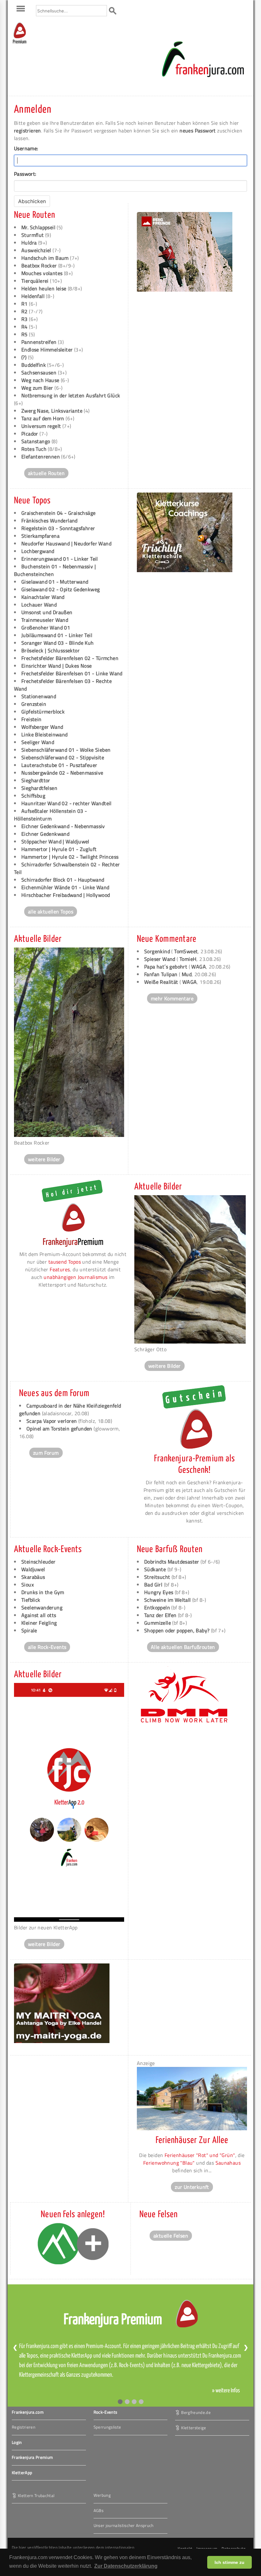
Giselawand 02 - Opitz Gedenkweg (60, 589)
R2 (25, 311)
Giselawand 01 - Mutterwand (55, 582)
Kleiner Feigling (39, 1623)
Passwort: (25, 174)
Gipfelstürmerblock (43, 712)
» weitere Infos (226, 2391)
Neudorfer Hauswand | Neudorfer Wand (66, 543)
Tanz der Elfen (160, 1615)
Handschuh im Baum (45, 258)
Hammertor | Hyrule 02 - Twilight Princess (70, 857)
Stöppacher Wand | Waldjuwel (55, 841)
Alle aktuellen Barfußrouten (183, 1647)
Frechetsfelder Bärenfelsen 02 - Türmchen (70, 658)
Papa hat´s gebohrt (166, 967)
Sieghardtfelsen (39, 788)
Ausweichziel (36, 250)
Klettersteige (194, 2427)
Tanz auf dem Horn (43, 418)
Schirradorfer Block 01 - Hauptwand (63, 880)
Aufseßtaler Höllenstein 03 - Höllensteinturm (50, 815)
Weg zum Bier (37, 388)
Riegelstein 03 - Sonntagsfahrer (58, 528)
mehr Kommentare (172, 998)
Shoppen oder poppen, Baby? (177, 1630)
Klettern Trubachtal (36, 2495)
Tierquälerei (35, 281)
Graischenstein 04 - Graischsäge (58, 513)
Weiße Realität (161, 982)
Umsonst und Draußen (47, 612)
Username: (26, 148)
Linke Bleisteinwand (45, 734)
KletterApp (22, 2473)
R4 (25, 327)
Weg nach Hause (40, 380)
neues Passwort (198, 131)
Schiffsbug (33, 796)
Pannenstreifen (39, 342)
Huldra (29, 243)
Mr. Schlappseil (38, 227)
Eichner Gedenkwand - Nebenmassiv (63, 826)
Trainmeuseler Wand (45, 620)
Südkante (155, 1569)
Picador (30, 434)
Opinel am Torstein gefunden (59, 1429)
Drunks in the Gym (43, 1592)
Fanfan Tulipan (161, 974)
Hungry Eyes (159, 1592)
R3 (25, 319)
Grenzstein (34, 704)
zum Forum (46, 1453)
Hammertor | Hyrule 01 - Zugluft (59, 849)
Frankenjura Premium (32, 2457)
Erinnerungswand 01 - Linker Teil (60, 559)
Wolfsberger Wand (42, 727)
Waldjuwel (33, 1569)
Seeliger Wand (38, 742)
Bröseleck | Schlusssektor (50, 650)
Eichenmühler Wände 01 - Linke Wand (65, 887)
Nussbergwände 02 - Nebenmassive (62, 773)
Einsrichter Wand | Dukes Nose (57, 666)
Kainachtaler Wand (43, 597)
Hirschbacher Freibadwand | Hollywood (66, 895)
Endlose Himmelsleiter (47, 350)
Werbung (102, 2495)
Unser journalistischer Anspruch (124, 2525)
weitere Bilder (44, 1159)
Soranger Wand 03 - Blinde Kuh (58, 643)
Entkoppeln (157, 1607)
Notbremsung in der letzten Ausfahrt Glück (71, 395)
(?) (24, 357)
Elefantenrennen (41, 457)
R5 (25, 334)
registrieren (28, 131)
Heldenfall (34, 296)
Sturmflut (33, 235)
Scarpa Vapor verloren (52, 1421)
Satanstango (36, 441)
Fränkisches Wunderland (49, 521)
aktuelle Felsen (171, 2236)
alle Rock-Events (47, 1647)
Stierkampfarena (40, 536)
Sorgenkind (157, 951)
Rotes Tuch (34, 449)
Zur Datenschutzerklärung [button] (126, 2566)
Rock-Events (106, 2412)
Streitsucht (157, 1577)
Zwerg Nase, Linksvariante (52, 411)
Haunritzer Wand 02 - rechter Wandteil (67, 803)
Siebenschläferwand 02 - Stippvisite (63, 757)
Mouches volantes (42, 273)
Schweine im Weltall (168, 1600)
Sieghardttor (36, 780)
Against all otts (39, 1615)
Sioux (28, 1585)
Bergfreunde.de (196, 2412)
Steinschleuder (39, 1562)
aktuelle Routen (46, 473)
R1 (25, 304)
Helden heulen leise (45, 288)
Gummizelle (158, 1623)
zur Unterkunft (192, 2187)
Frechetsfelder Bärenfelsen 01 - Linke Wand (72, 673)
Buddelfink (34, 365)
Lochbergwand (38, 551)
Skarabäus (33, 1577)
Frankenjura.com (28, 2412)
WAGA (199, 967)
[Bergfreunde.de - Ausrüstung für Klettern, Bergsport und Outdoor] (185, 290)
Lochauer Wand (39, 605)
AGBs (99, 2510)
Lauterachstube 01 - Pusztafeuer (59, 765)
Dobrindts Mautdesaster (172, 1562)
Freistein (32, 719)
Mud (187, 974)
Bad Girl (153, 1585)
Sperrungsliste (107, 2427)
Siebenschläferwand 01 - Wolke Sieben (66, 750)
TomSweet (186, 951)
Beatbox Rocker (39, 266)
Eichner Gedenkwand (45, 834)
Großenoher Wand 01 (46, 628)
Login (17, 2442)
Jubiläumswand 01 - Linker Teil (57, 635)
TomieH (188, 959)
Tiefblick (31, 1600)
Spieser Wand (160, 959)
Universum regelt (41, 426)
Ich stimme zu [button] (229, 2562)
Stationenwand (39, 696)
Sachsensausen (39, 373)
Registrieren (24, 2427)
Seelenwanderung (42, 1607)
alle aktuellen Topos (51, 912)
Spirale (29, 1630)
